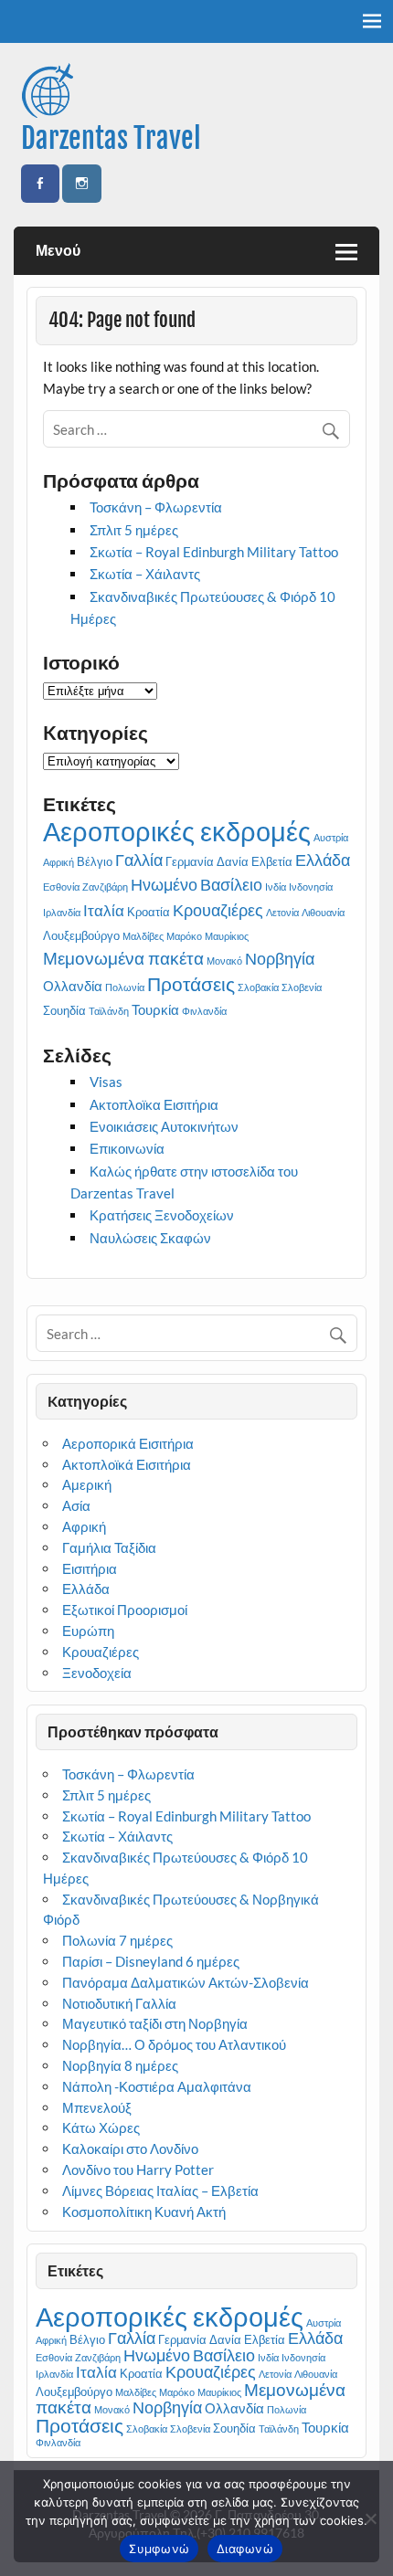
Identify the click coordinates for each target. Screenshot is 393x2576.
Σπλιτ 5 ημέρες (134, 530)
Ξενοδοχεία (97, 1673)
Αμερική (87, 1484)
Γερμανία (190, 861)
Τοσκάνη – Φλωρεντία (156, 507)
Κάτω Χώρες (101, 2127)
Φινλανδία (204, 1011)
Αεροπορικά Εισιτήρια (128, 1443)
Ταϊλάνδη (109, 1011)
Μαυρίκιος (227, 936)
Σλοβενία (302, 987)
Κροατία (149, 912)
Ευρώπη (88, 1631)
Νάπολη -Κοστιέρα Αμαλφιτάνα (157, 2086)
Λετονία (282, 912)
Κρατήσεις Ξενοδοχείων (162, 1215)
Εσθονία (61, 887)
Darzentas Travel (111, 138)
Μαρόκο (184, 936)
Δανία (233, 861)
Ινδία (276, 887)
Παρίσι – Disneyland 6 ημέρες (151, 1961)
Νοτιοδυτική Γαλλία (119, 2003)
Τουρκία (155, 1009)
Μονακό (224, 961)
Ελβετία (272, 861)
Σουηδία (64, 1010)
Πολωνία (125, 987)
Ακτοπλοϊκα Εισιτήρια (154, 1104)
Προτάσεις (191, 984)
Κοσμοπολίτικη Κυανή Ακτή (147, 2212)
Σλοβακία (258, 987)
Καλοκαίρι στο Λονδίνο (130, 2148)
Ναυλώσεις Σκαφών (150, 1238)
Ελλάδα (323, 860)
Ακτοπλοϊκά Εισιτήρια (127, 1464)
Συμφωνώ (159, 2549)
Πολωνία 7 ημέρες (117, 1940)
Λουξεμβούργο (81, 935)
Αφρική (58, 862)
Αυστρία (331, 837)
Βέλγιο (95, 861)
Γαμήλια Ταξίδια (109, 1547)
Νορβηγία (280, 958)
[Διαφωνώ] (370, 2518)
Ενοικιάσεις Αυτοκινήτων (164, 1126)
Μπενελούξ (97, 2107)
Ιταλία (104, 910)
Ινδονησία (311, 887)
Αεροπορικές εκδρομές (177, 831)
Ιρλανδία (62, 912)
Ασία (76, 1505)
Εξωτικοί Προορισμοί (125, 1610)
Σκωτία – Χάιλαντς (145, 574)
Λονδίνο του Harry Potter (138, 2170)
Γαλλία (139, 860)
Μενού (58, 250)
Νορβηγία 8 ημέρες (120, 2065)
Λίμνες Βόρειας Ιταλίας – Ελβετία (160, 2191)
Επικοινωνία (127, 1148)
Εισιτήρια (90, 1568)
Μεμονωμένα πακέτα (123, 958)
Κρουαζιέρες (218, 910)
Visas (106, 1082)
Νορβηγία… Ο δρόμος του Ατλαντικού (174, 2044)
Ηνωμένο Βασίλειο (196, 884)
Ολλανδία (73, 986)
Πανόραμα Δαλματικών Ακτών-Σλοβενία (186, 1982)
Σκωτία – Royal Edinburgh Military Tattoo (214, 552)
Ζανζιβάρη (105, 887)
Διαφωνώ (245, 2549)
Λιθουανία (323, 912)
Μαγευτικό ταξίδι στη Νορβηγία (155, 2023)
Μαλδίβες (143, 936)
